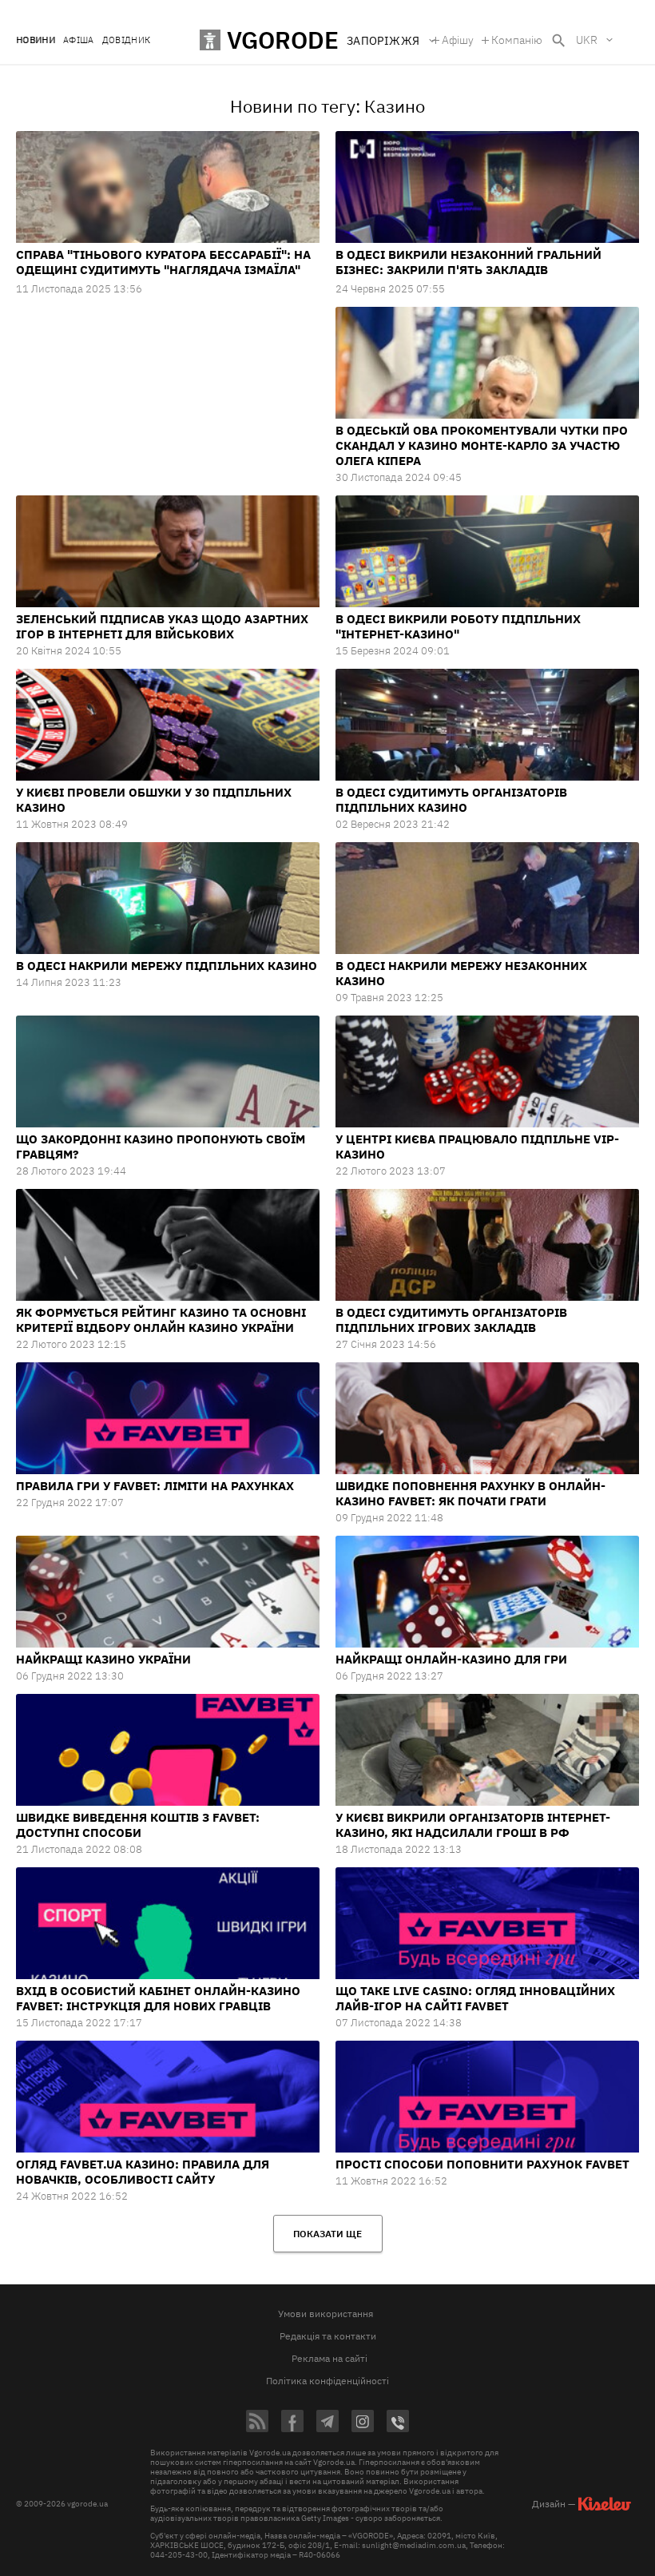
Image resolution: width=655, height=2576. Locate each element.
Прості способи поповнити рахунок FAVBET (482, 2164)
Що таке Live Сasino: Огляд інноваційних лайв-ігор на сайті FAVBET (475, 1998)
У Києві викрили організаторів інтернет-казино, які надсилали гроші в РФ (473, 1825)
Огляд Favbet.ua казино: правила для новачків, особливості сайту (143, 2172)
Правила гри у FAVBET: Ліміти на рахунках (155, 1486)
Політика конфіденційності (327, 2381)
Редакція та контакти (328, 2336)
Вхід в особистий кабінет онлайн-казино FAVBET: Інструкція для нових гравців (158, 1998)
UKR (587, 40)
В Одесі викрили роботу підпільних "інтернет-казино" (458, 626)
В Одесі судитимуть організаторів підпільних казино (451, 800)
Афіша (79, 40)
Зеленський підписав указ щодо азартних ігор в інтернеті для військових (162, 626)
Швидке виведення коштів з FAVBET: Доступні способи (138, 1825)
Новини (36, 40)
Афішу (458, 40)
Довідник (127, 40)
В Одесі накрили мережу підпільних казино (167, 966)
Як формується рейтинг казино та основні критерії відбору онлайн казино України (161, 1320)
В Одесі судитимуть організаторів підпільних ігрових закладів (451, 1320)
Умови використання (326, 2314)
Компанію (517, 40)
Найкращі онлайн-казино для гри (451, 1659)
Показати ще (327, 2234)
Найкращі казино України (103, 1659)
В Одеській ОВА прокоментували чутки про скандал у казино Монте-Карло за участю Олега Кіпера (482, 445)
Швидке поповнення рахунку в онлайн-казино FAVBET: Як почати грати (470, 1493)
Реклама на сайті (329, 2358)
